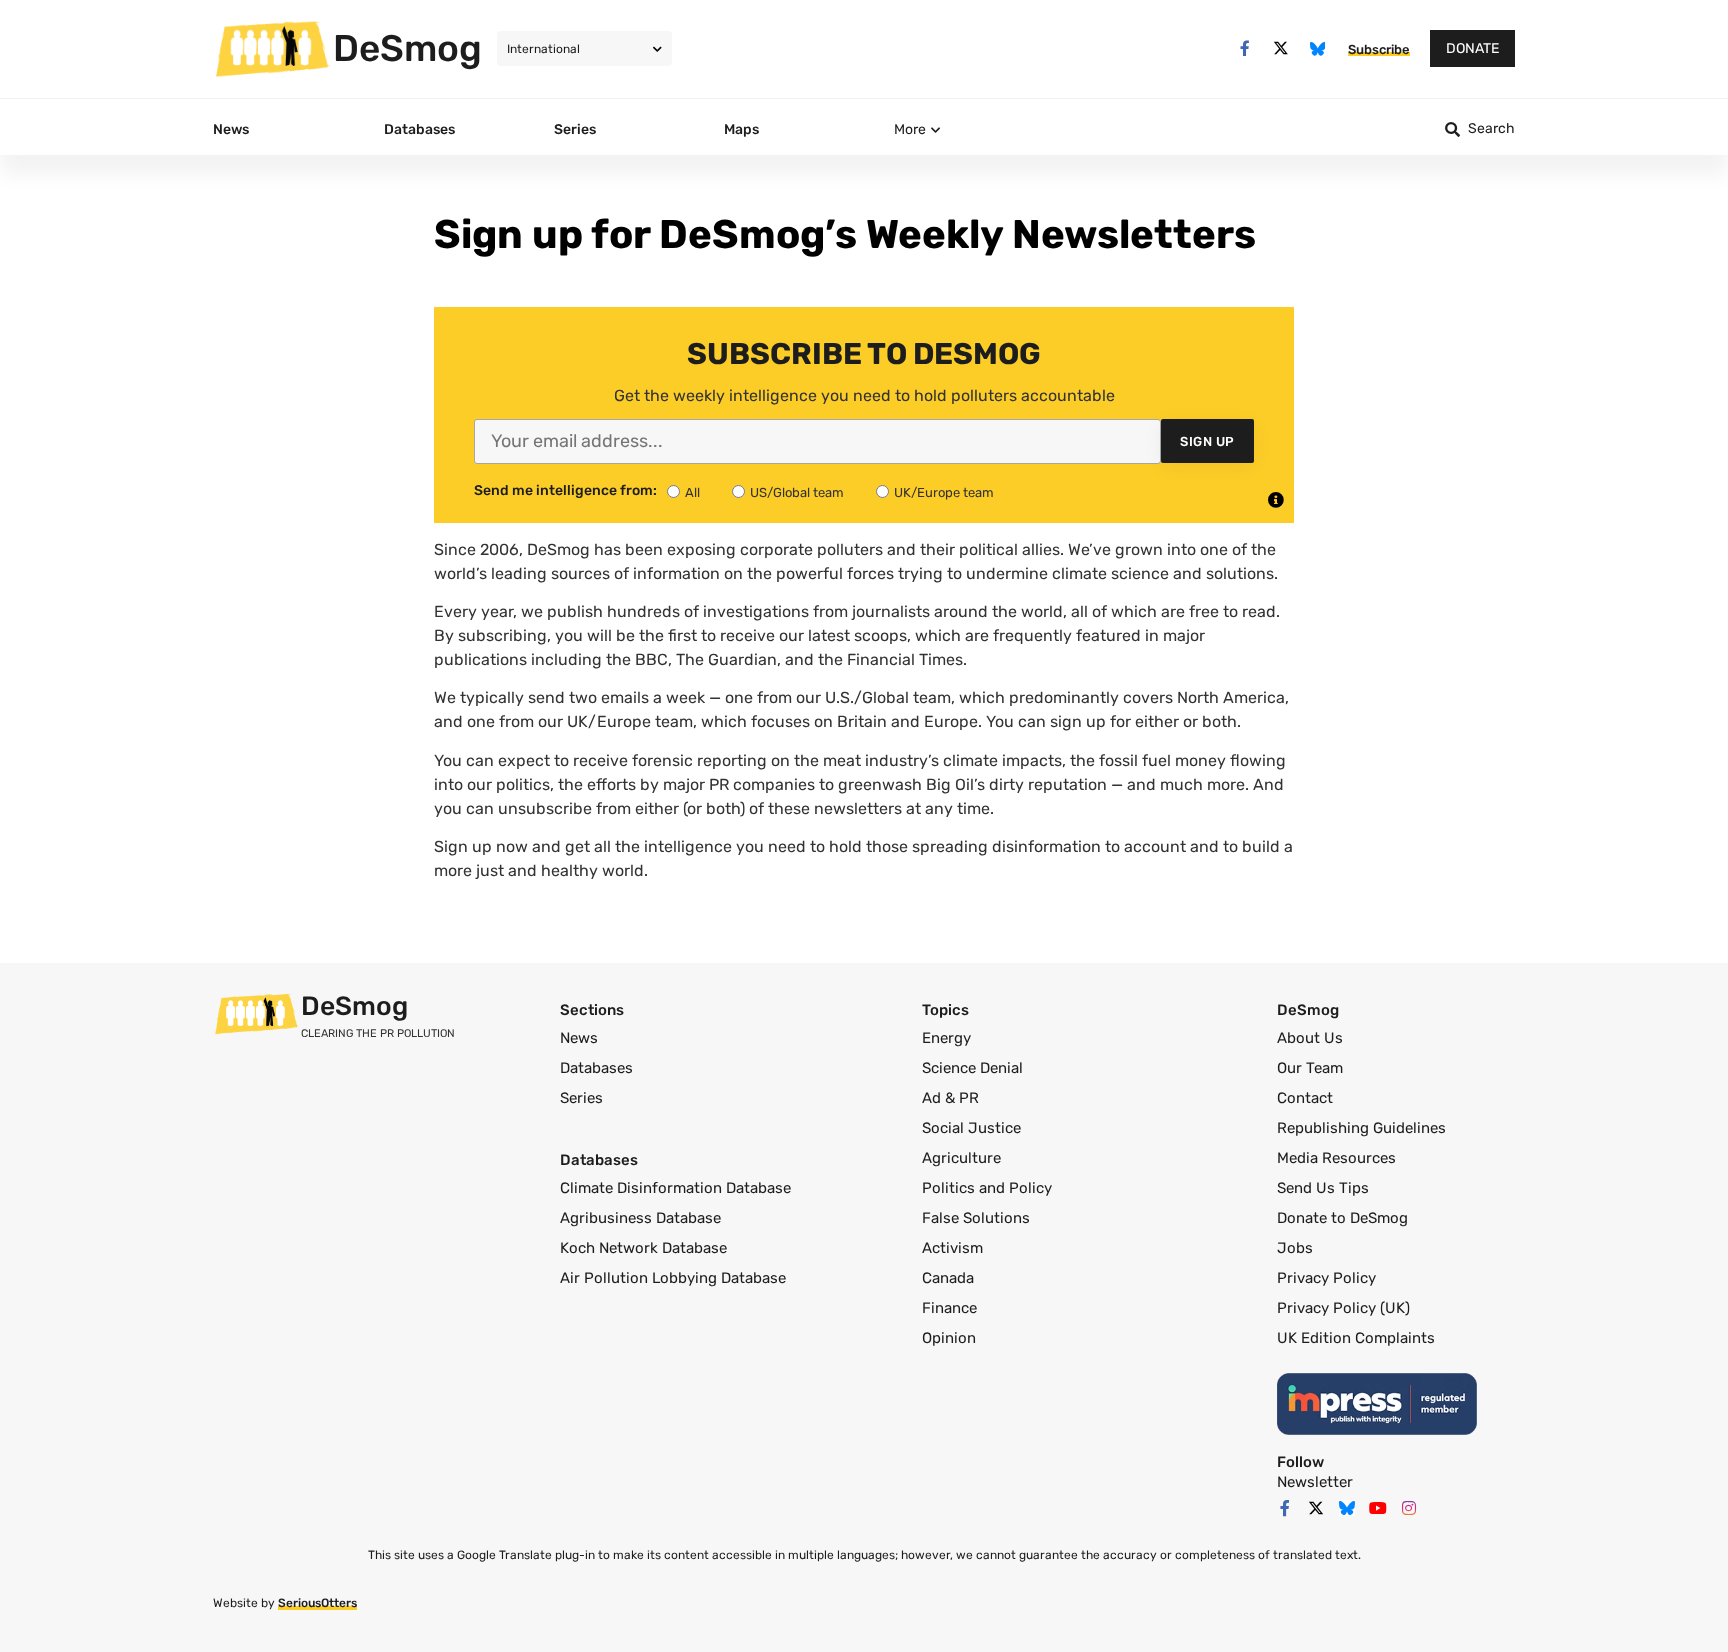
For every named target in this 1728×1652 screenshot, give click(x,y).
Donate (1472, 48)
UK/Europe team (944, 492)
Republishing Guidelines (1361, 1128)
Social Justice (971, 1128)
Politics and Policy (987, 1188)
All (692, 492)
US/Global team (797, 492)
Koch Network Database (643, 1248)
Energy (946, 1038)
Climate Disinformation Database (675, 1188)
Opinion (949, 1338)
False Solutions (976, 1218)
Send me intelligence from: (565, 491)
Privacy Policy (1326, 1278)
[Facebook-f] (1244, 48)
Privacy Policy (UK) (1343, 1308)
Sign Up (1207, 441)
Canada (948, 1278)
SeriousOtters (317, 1603)
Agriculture (961, 1158)
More (910, 129)
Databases (596, 1068)
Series (581, 1098)
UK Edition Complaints (1356, 1338)
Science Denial (972, 1068)
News (579, 1038)
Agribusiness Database (640, 1218)
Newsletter (1315, 1482)
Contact (1305, 1098)
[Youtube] (1378, 1508)
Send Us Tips (1323, 1188)
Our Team (1310, 1068)
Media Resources (1336, 1158)
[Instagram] (1409, 1508)
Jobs (1295, 1248)
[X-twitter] (1281, 48)
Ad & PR (950, 1098)
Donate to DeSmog (1342, 1218)
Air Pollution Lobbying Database (673, 1278)
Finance (949, 1308)
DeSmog (407, 48)
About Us (1310, 1038)
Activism (952, 1248)
